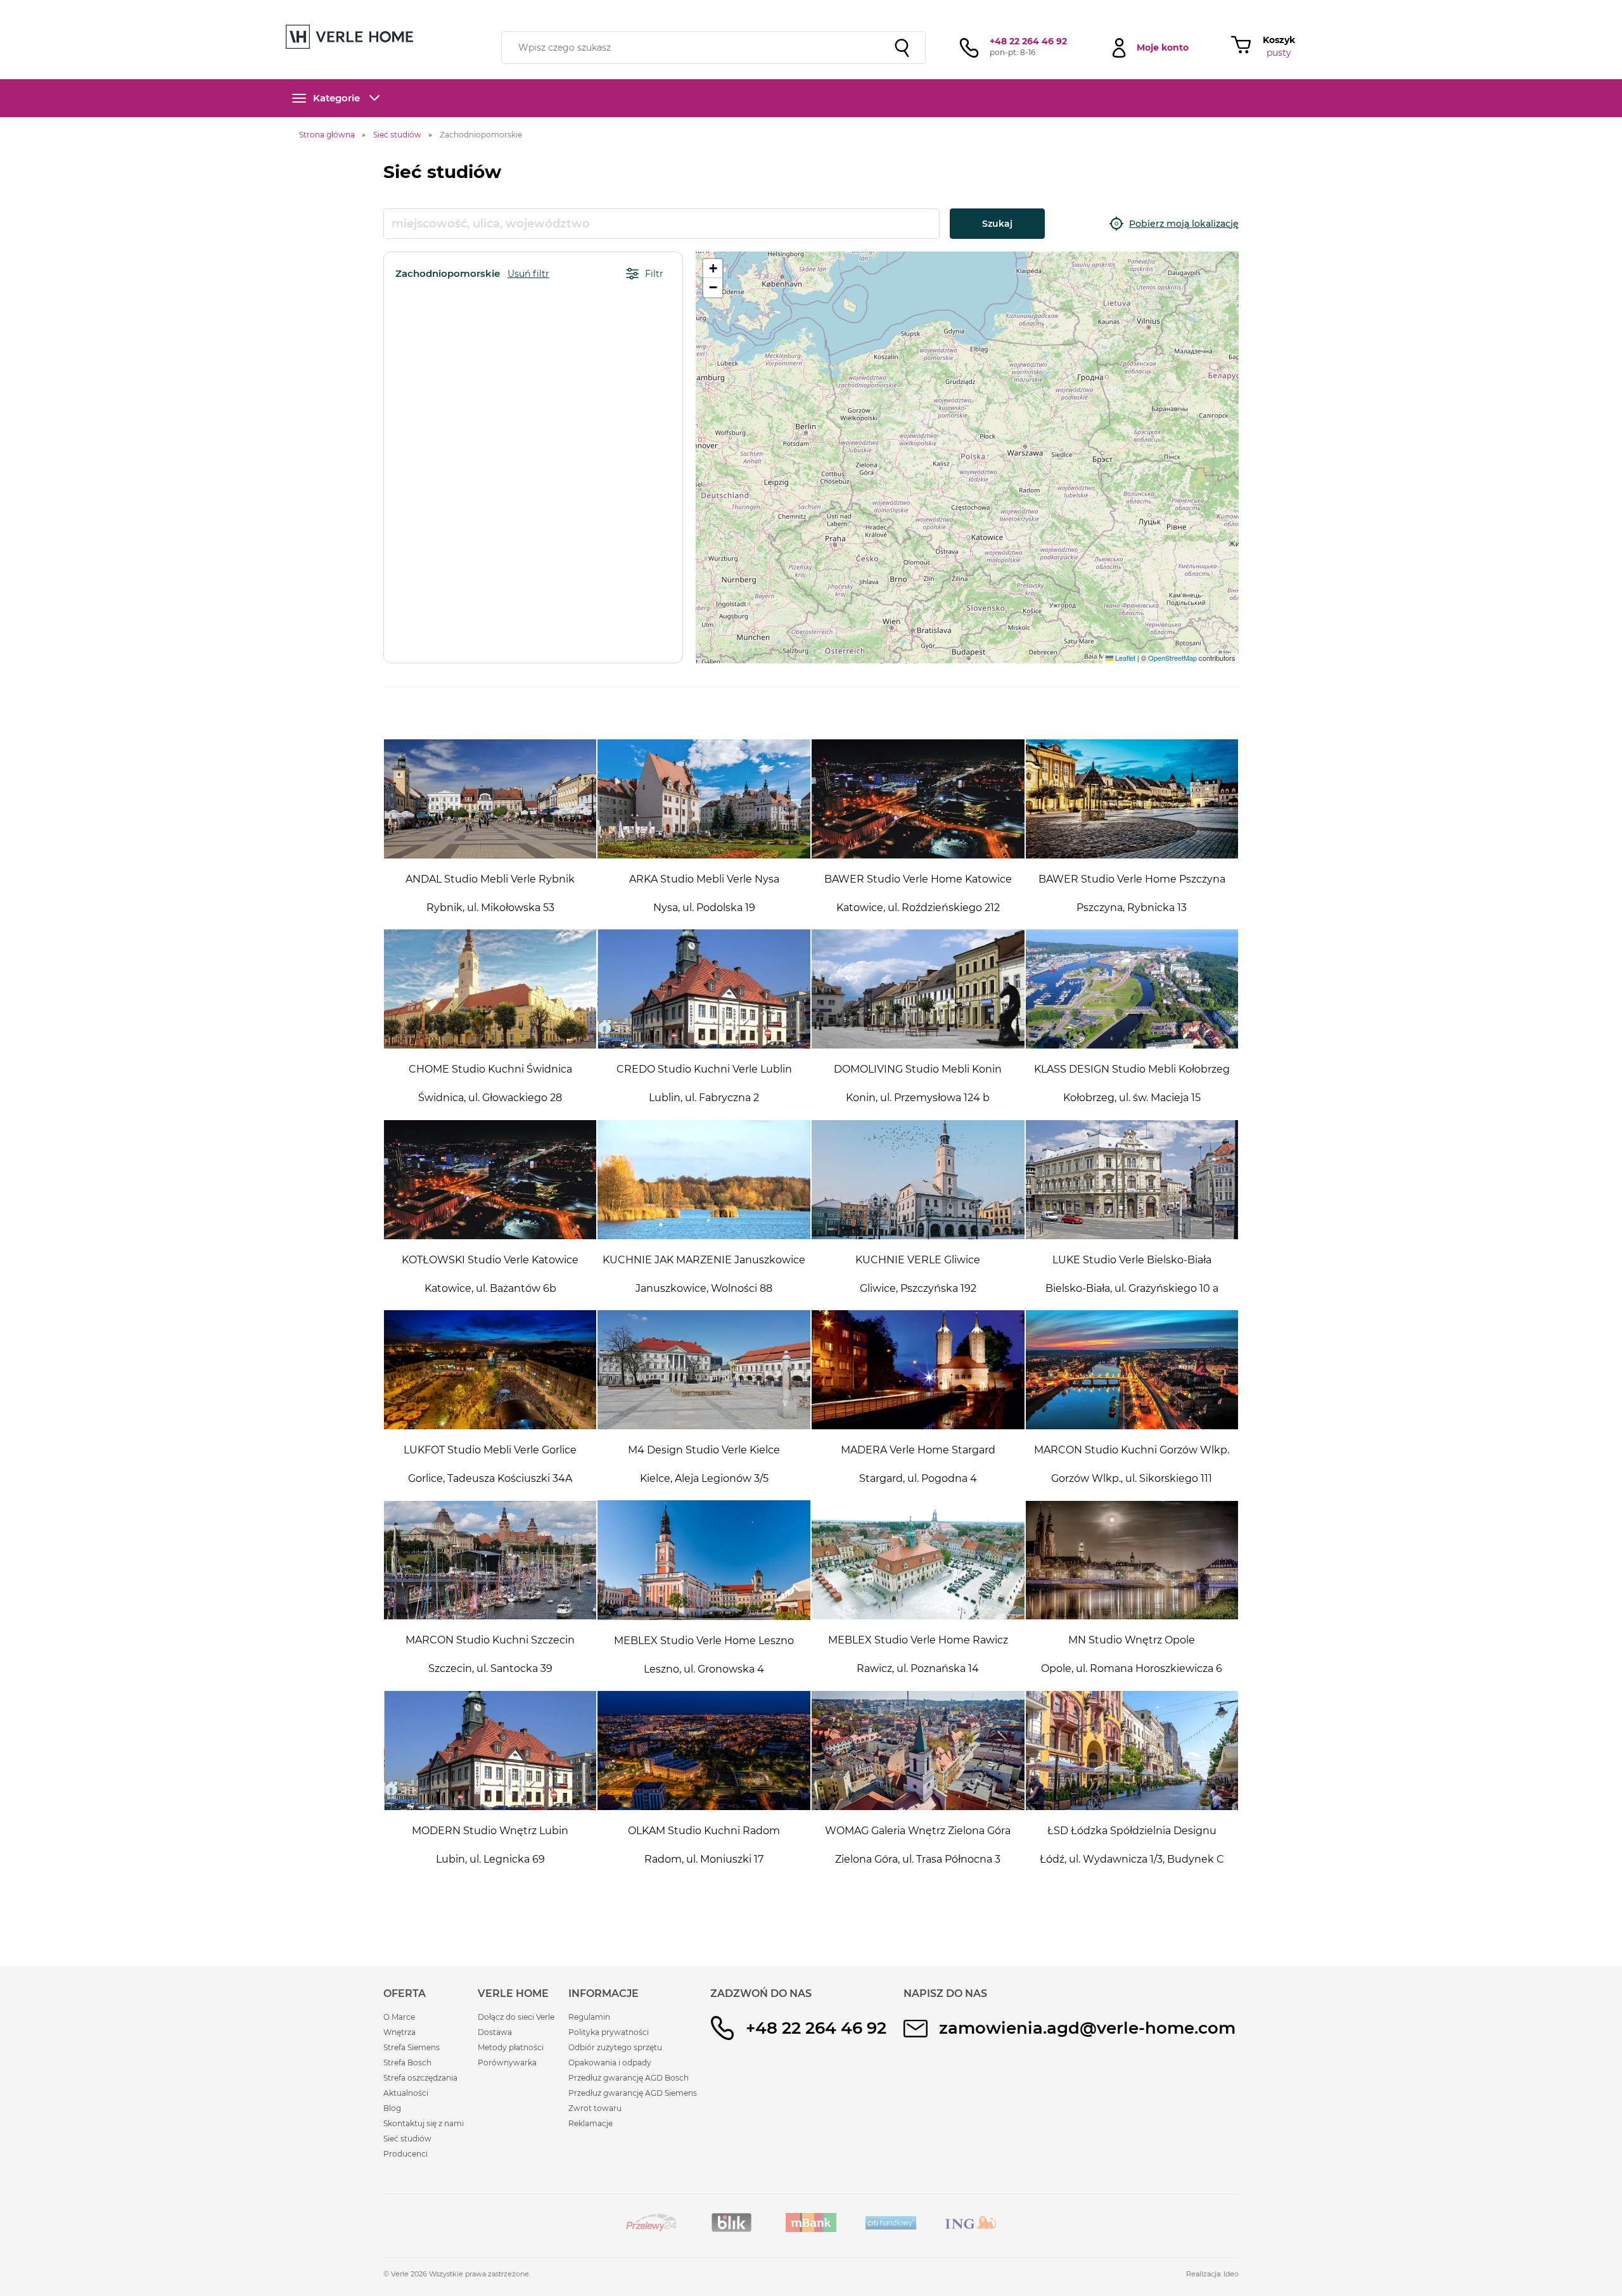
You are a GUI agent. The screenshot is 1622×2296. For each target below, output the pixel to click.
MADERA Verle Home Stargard (918, 1450)
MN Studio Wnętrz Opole (1132, 1640)
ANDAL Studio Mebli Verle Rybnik (490, 879)
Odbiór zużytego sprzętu (615, 2047)
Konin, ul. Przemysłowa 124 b (918, 1098)
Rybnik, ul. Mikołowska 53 (490, 908)
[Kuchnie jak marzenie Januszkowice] (704, 1180)
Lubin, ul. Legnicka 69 (490, 1859)
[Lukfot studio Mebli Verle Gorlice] (490, 1370)
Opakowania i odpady (610, 2063)
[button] (713, 269)
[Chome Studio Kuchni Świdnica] (490, 989)
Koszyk (1279, 40)
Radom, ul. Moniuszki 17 (704, 1859)
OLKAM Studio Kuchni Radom (704, 1831)
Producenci (405, 2154)
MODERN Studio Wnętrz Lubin (490, 1831)
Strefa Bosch (407, 2063)
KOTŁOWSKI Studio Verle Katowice (490, 1260)
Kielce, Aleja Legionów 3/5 (704, 1478)
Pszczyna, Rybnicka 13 (1132, 908)
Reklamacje (591, 2123)
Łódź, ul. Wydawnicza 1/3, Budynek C (1132, 1859)
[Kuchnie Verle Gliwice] (918, 1180)
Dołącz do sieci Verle (516, 2017)
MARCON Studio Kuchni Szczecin (490, 1640)
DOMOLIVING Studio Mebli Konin (918, 1069)
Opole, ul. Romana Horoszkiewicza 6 (1132, 1668)
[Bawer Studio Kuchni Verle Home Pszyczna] (1132, 799)
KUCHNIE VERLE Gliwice (918, 1260)
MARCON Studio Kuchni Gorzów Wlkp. (1132, 1450)
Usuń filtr (528, 274)
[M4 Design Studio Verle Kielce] (704, 1370)
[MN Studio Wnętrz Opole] (1132, 1560)
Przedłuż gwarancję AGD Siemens (633, 2093)
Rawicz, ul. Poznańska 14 (918, 1668)
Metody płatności (511, 2047)
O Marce (399, 2017)
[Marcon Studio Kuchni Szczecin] (490, 1560)
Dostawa (495, 2032)
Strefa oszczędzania (420, 2078)
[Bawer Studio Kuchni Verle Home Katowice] (918, 799)
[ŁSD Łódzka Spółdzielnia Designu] (1132, 1751)
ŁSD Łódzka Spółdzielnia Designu (1132, 1831)
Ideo (1231, 2274)
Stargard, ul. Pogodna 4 (918, 1478)
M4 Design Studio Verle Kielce (704, 1450)
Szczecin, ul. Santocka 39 (490, 1668)
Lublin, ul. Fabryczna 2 (704, 1098)
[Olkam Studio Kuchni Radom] (704, 1751)
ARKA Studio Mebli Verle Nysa (704, 879)
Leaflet (1124, 658)
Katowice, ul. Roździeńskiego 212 (918, 908)
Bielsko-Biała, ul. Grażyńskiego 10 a (1132, 1288)
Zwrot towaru (595, 2108)
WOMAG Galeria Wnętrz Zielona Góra (918, 1831)
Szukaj (997, 224)
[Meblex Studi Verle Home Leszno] (704, 1560)
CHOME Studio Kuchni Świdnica (490, 1069)
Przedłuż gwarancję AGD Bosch (629, 2078)
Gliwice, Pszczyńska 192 (918, 1288)
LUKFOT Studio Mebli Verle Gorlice (490, 1450)
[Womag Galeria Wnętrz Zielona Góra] (918, 1751)
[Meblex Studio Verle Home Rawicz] (918, 1560)
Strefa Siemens (412, 2047)
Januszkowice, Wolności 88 (704, 1288)
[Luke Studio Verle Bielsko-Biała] (1132, 1180)
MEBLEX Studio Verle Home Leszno (704, 1641)
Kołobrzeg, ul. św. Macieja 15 (1132, 1098)
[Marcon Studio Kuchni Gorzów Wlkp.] (1132, 1370)
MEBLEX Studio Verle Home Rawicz (918, 1640)
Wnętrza (399, 2032)
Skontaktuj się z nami (424, 2123)
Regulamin (589, 2017)
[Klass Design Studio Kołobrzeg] (1132, 989)
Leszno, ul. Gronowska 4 (704, 1669)
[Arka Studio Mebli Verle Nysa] (704, 799)
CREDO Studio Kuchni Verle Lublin (704, 1069)
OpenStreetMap (1172, 658)
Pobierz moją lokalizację (1184, 224)
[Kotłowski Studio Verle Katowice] (490, 1180)
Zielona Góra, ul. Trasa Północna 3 (918, 1859)
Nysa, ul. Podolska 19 (704, 908)
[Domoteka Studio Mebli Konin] (918, 989)
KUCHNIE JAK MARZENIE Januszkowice (704, 1260)
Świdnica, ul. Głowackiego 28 (490, 1098)
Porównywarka (507, 2063)
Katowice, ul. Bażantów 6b (490, 1288)
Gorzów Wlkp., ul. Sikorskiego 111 (1132, 1478)
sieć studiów (911, 8)
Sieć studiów (407, 2139)
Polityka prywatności (609, 2032)
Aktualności (406, 2093)
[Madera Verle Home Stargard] (918, 1370)
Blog (392, 2108)
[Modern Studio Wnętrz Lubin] (490, 1751)
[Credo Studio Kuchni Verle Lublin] (704, 989)
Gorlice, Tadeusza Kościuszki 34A (490, 1478)
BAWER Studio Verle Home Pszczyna (1132, 879)
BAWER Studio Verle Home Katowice (918, 879)
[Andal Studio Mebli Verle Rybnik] (490, 799)
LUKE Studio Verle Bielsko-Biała (1132, 1260)
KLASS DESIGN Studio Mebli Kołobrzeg (1132, 1069)
